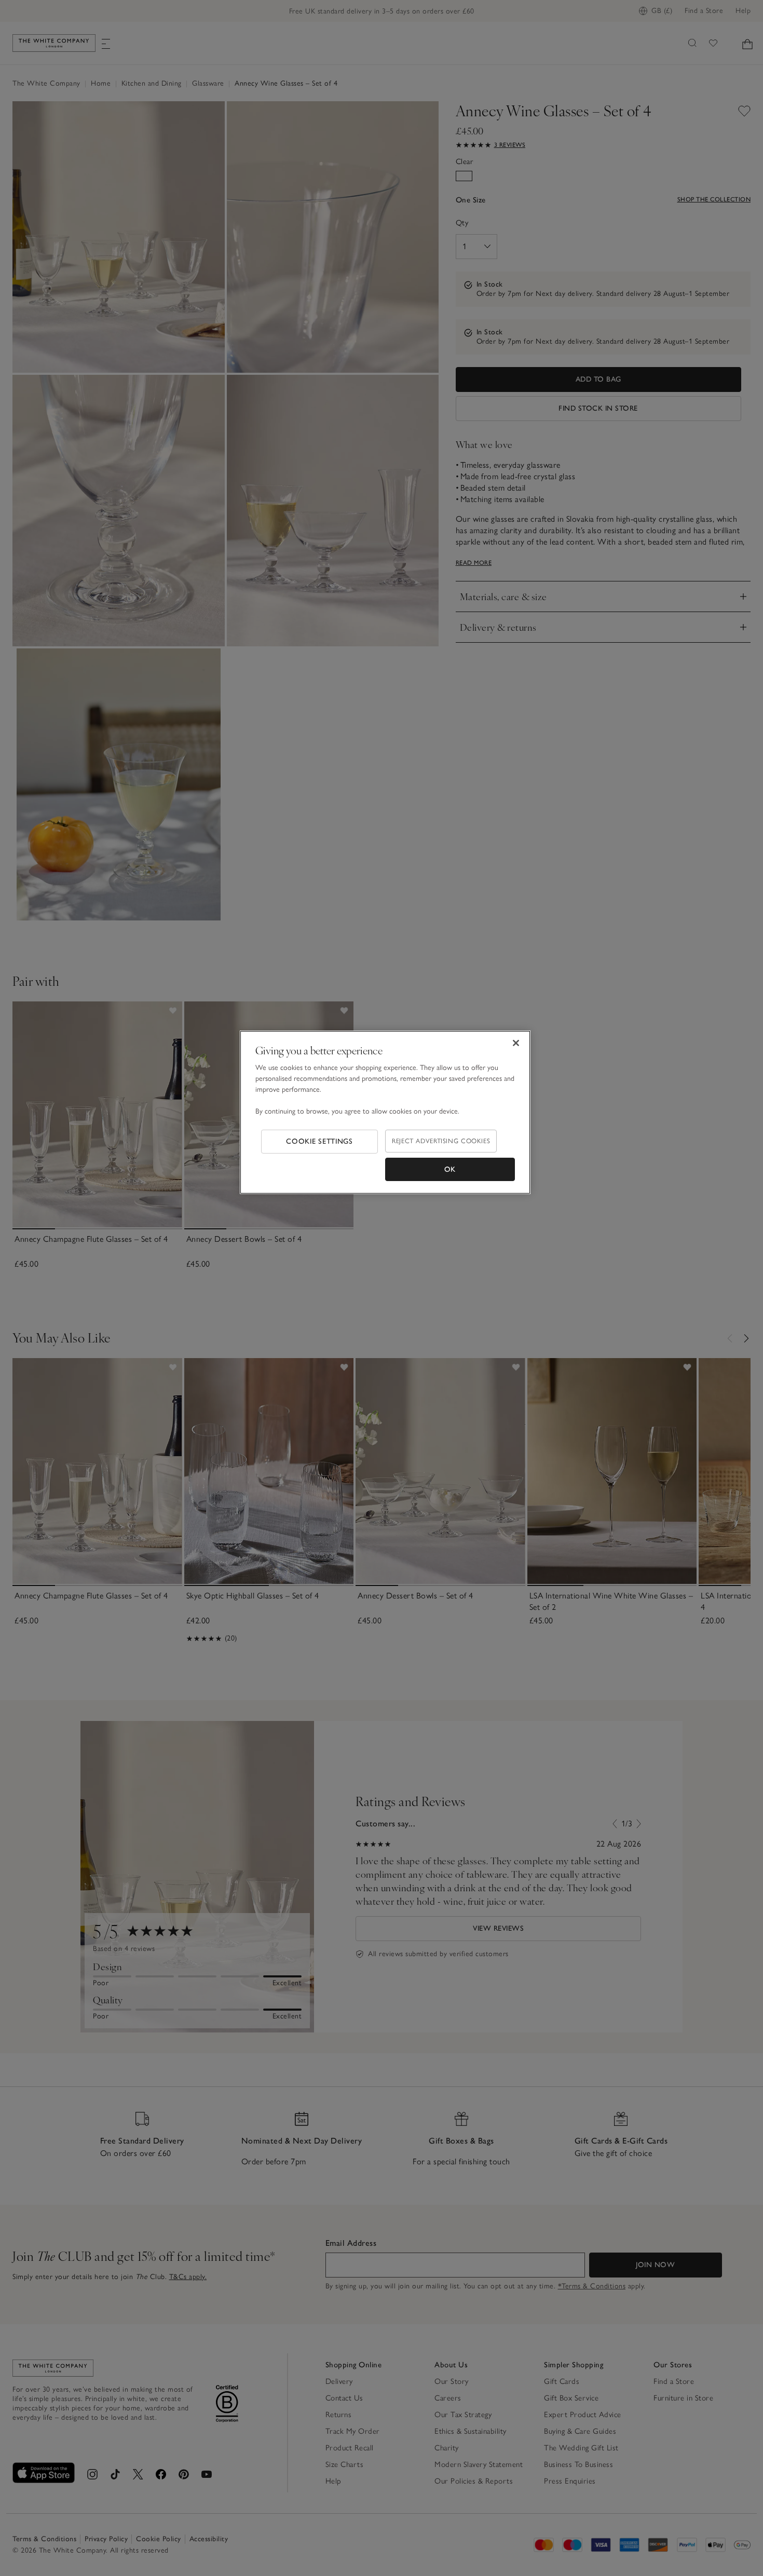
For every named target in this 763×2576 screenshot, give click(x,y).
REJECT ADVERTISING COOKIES (441, 1141)
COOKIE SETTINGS (319, 1141)
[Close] (516, 1043)
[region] (385, 1113)
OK (450, 1169)
